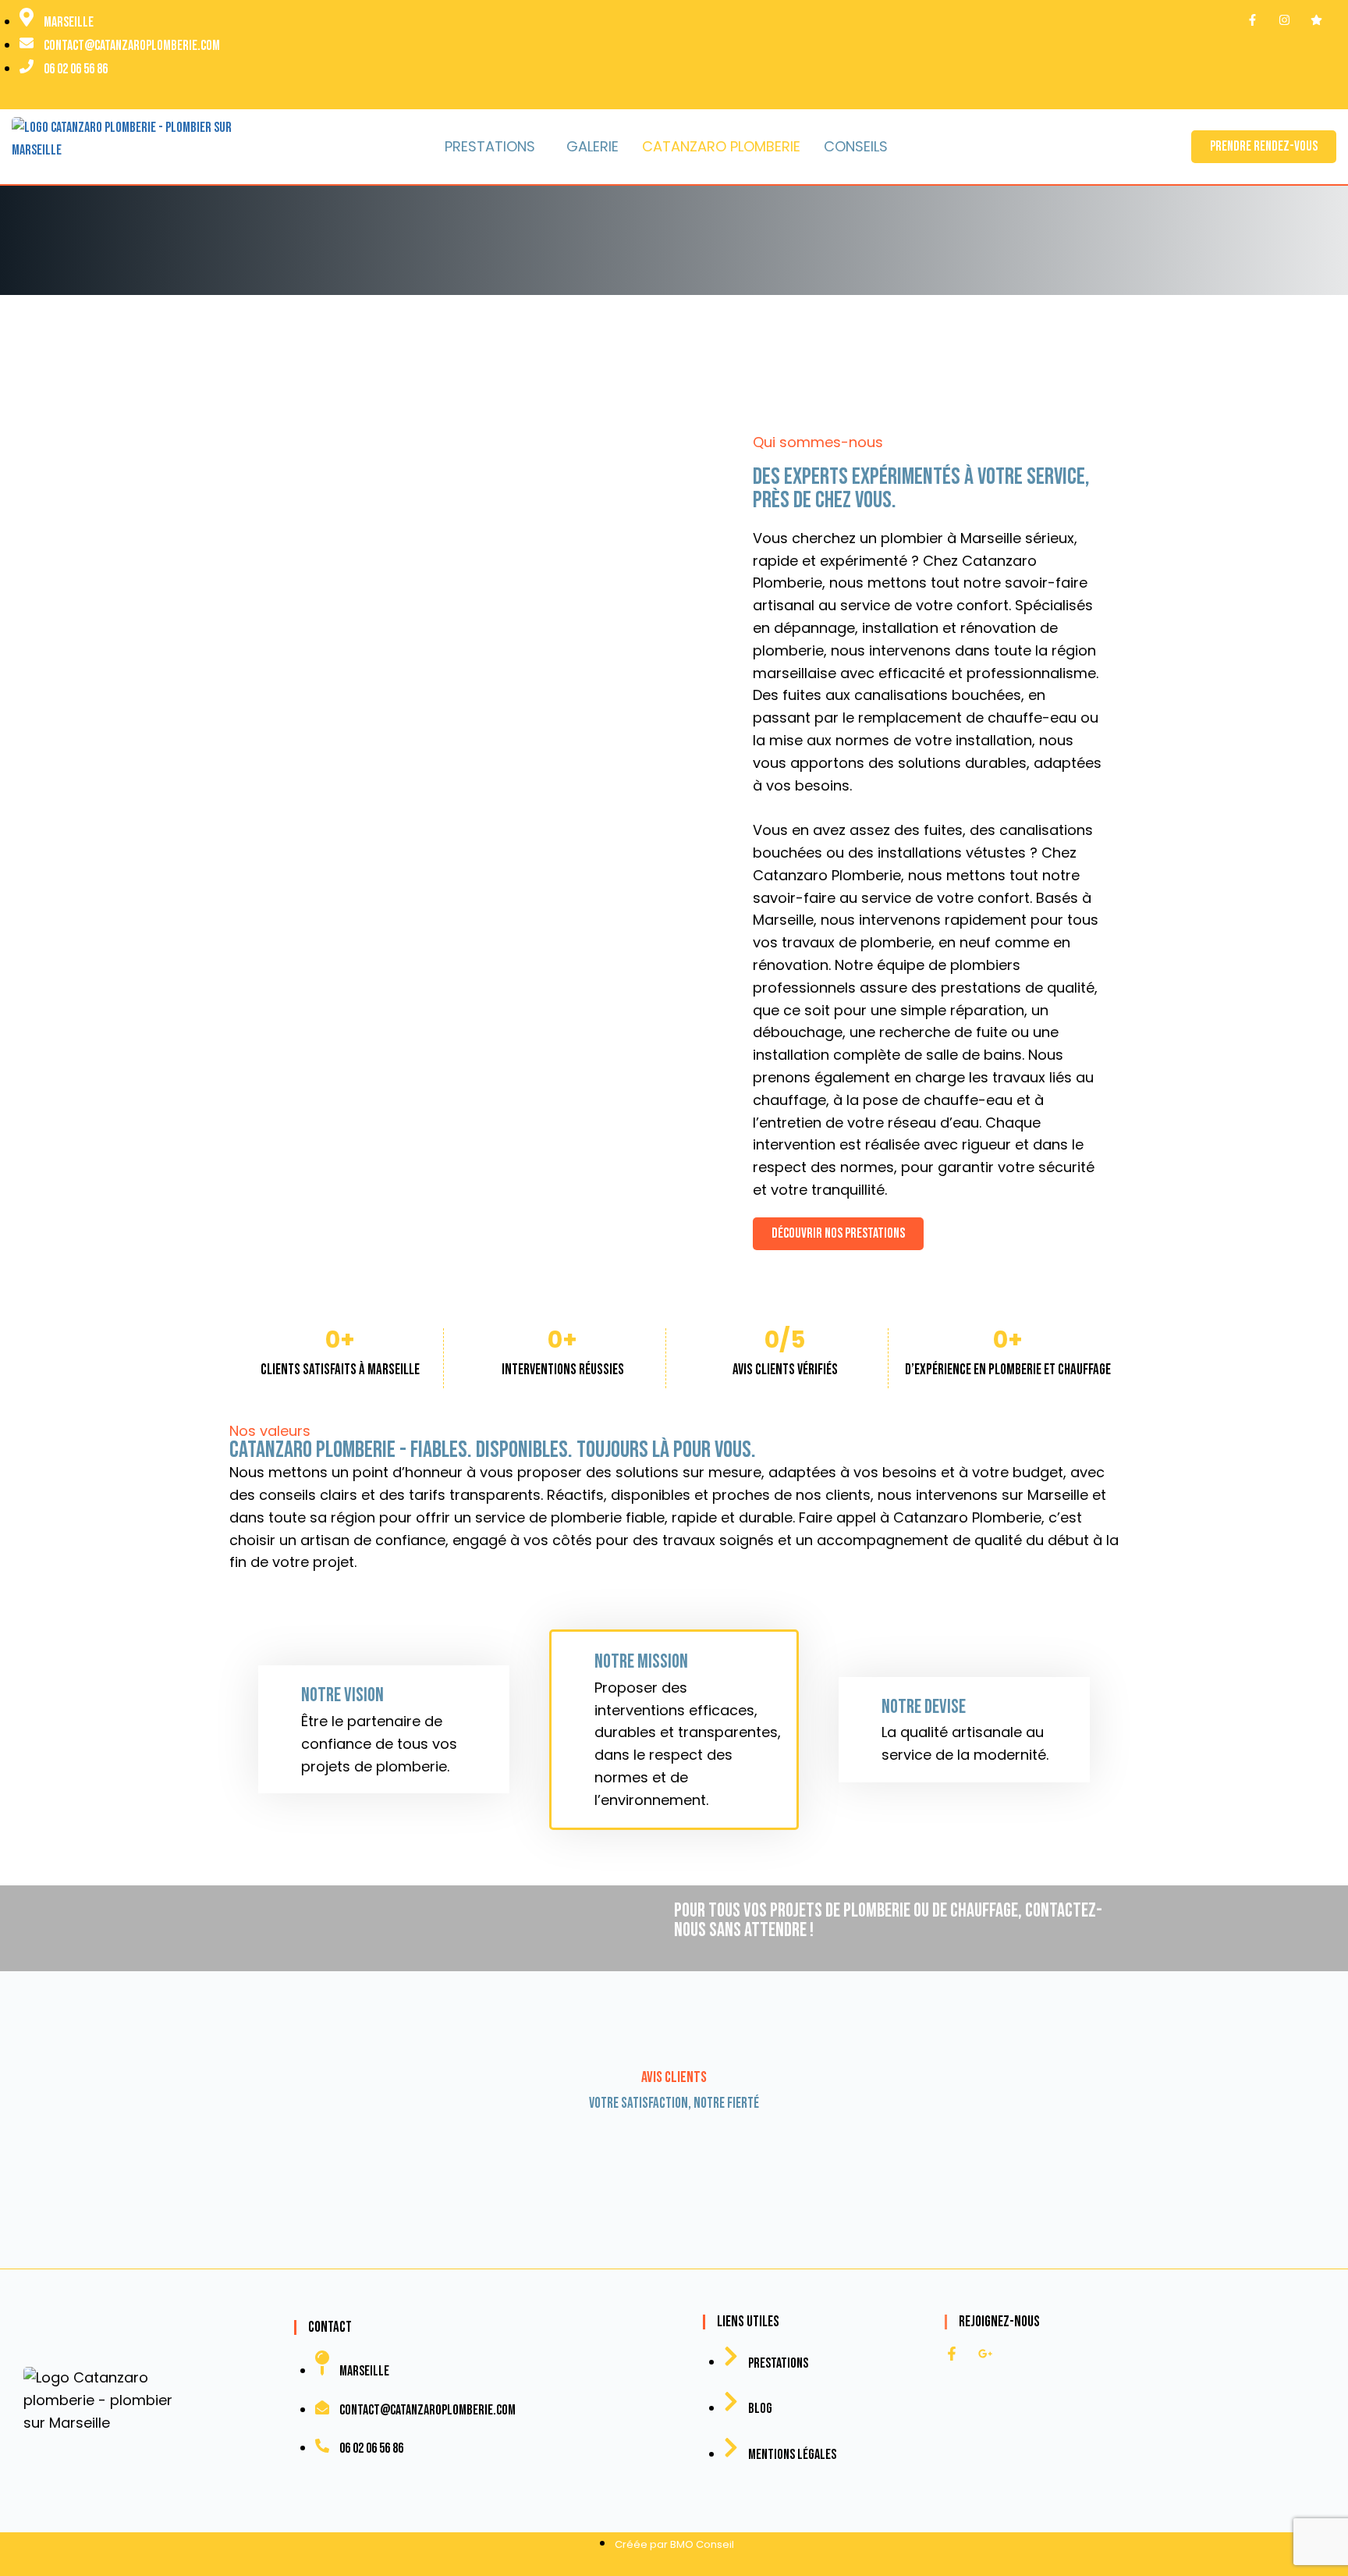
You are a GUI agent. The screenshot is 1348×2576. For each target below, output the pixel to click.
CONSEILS (856, 146)
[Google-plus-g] (985, 2354)
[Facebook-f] (952, 2354)
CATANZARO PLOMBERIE (721, 146)
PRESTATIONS (490, 146)
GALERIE (592, 146)
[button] (494, 147)
